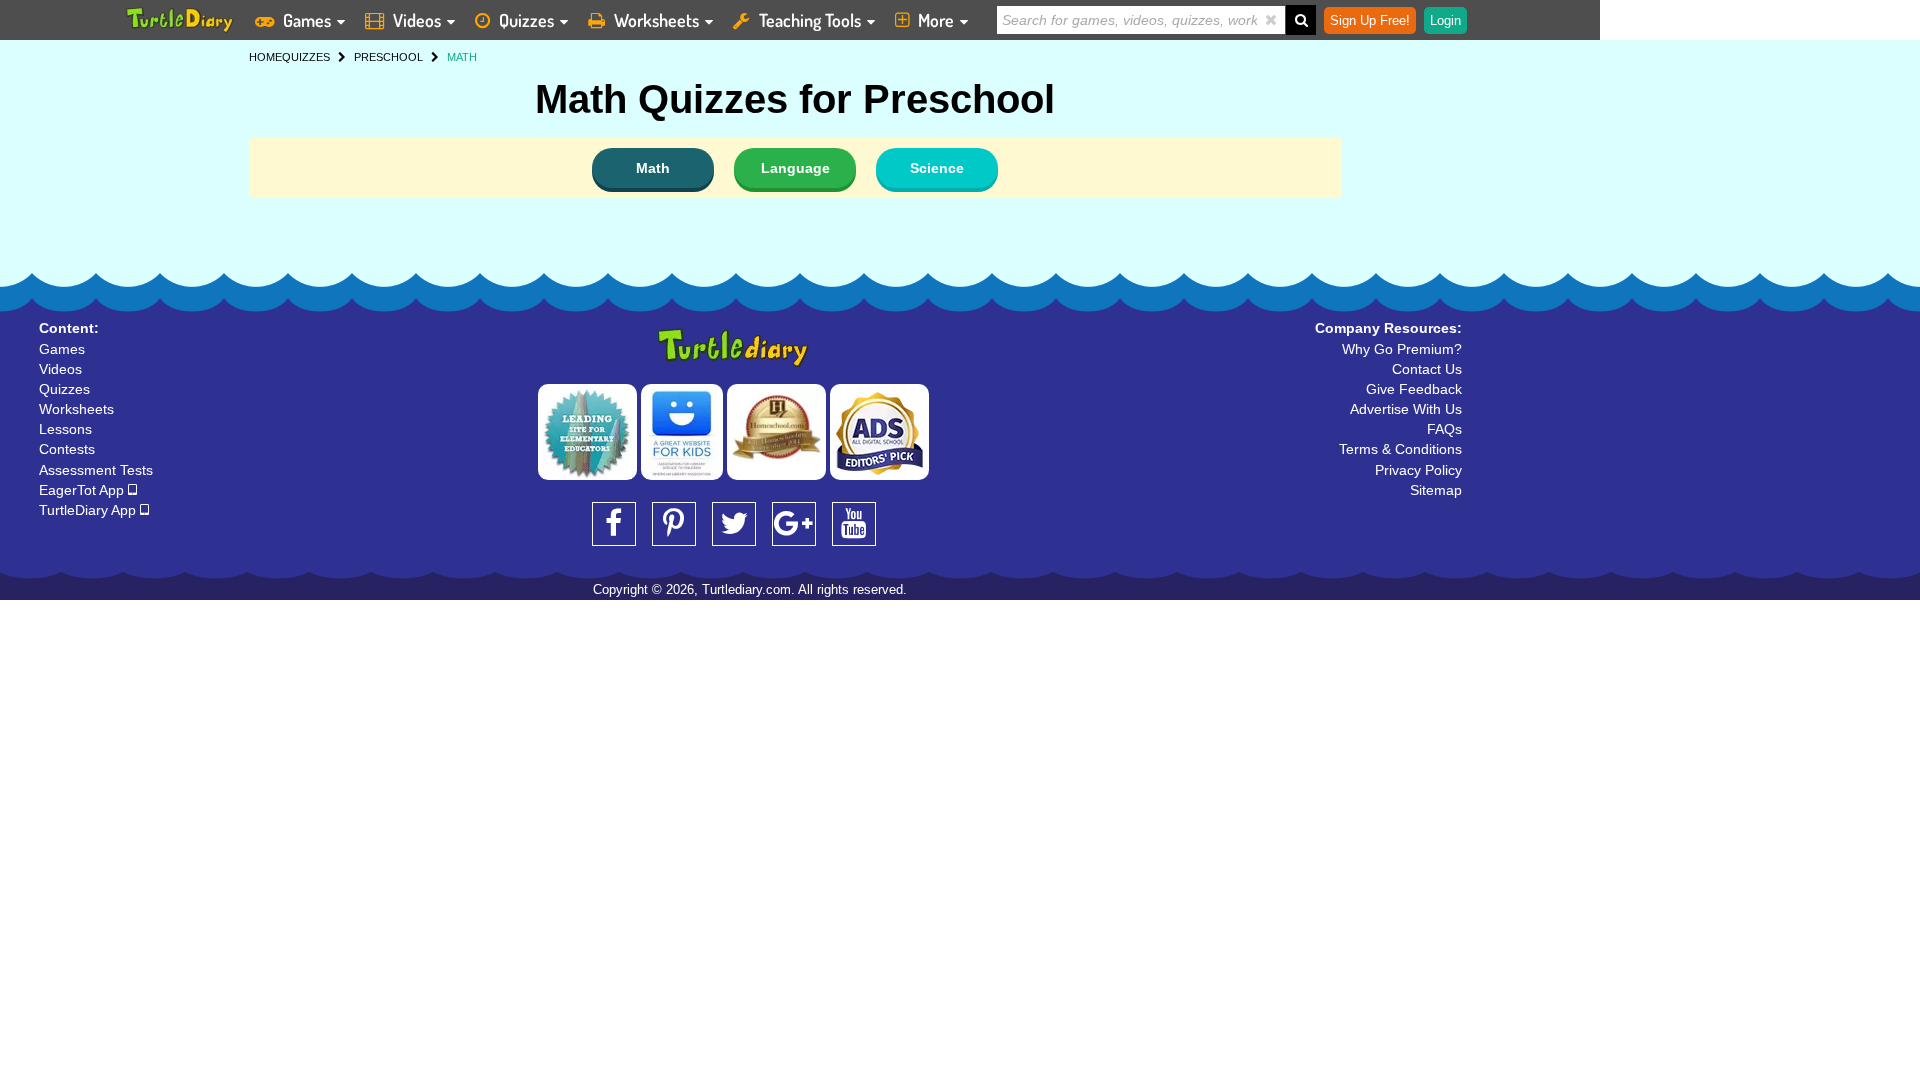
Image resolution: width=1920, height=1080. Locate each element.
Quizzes (526, 20)
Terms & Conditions (1400, 449)
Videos (417, 20)
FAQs (1444, 429)
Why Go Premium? (1402, 349)
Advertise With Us (1406, 409)
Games (307, 20)
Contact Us (1427, 369)
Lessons (65, 429)
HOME (265, 57)
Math (653, 168)
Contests (67, 449)
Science (937, 168)
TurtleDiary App (89, 510)
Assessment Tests (96, 470)
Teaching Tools (810, 20)
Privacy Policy (1418, 470)
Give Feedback (1414, 389)
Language (795, 168)
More (936, 20)
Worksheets (656, 20)
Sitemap (1436, 490)
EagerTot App (83, 490)
